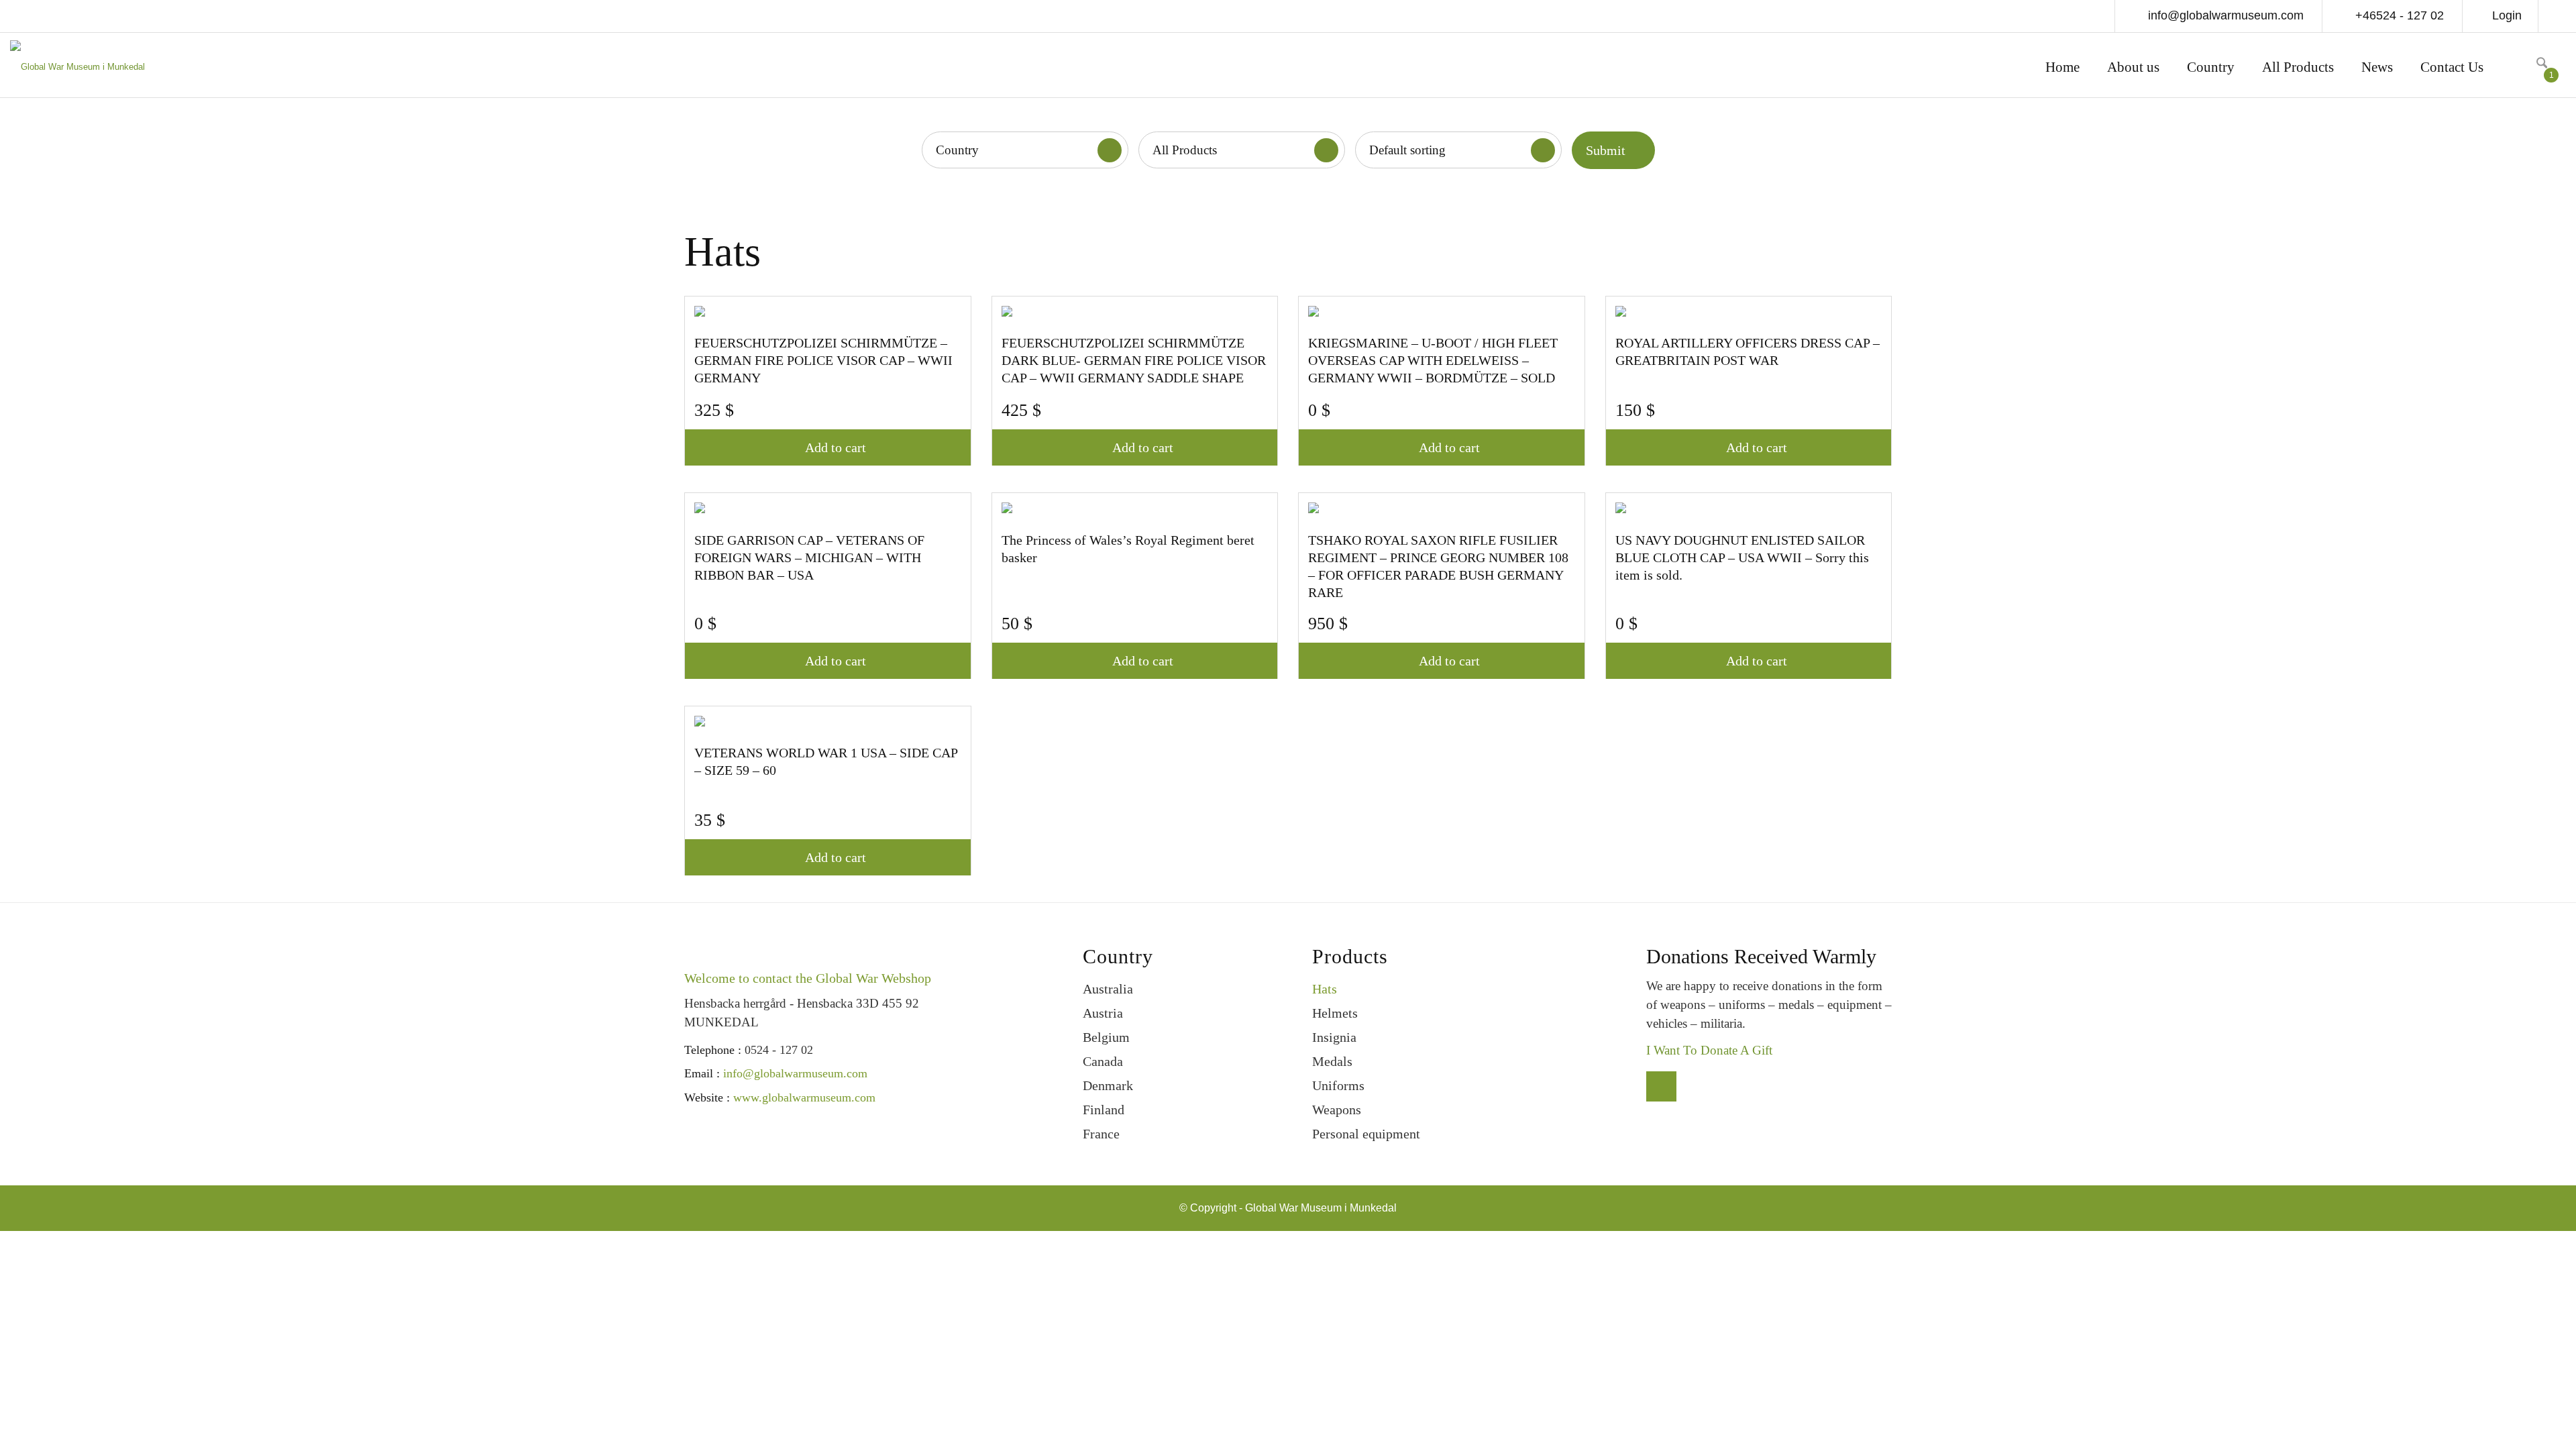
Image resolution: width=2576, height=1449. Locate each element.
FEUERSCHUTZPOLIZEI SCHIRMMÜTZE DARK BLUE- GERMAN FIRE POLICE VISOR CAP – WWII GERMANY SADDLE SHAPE (1134, 360)
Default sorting (1407, 150)
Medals (1332, 1061)
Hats (1325, 989)
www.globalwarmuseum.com (804, 1097)
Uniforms (1338, 1085)
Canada (1103, 1061)
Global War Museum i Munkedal (1321, 1208)
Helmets (1335, 1013)
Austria (1103, 1013)
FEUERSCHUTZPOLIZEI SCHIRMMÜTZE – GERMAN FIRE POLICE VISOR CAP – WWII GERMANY (823, 360)
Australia (1108, 989)
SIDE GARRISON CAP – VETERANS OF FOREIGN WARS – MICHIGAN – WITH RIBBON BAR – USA (809, 557)
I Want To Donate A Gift (1709, 1050)
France (1101, 1134)
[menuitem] (2062, 69)
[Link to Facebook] (2556, 17)
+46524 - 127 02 (2398, 15)
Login (2507, 15)
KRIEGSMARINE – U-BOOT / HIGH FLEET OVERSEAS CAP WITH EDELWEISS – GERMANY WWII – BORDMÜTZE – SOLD (1433, 360)
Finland (1104, 1110)
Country (957, 150)
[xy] (2518, 65)
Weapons (1337, 1110)
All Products (1185, 150)
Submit (1606, 150)
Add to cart (836, 447)
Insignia (1334, 1037)
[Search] (2542, 65)
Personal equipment (1366, 1134)
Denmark (1108, 1085)
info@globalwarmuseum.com (2224, 15)
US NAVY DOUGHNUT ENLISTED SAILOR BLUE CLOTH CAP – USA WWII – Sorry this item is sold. (1742, 557)
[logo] (77, 69)
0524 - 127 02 (779, 1050)
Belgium (1106, 1037)
